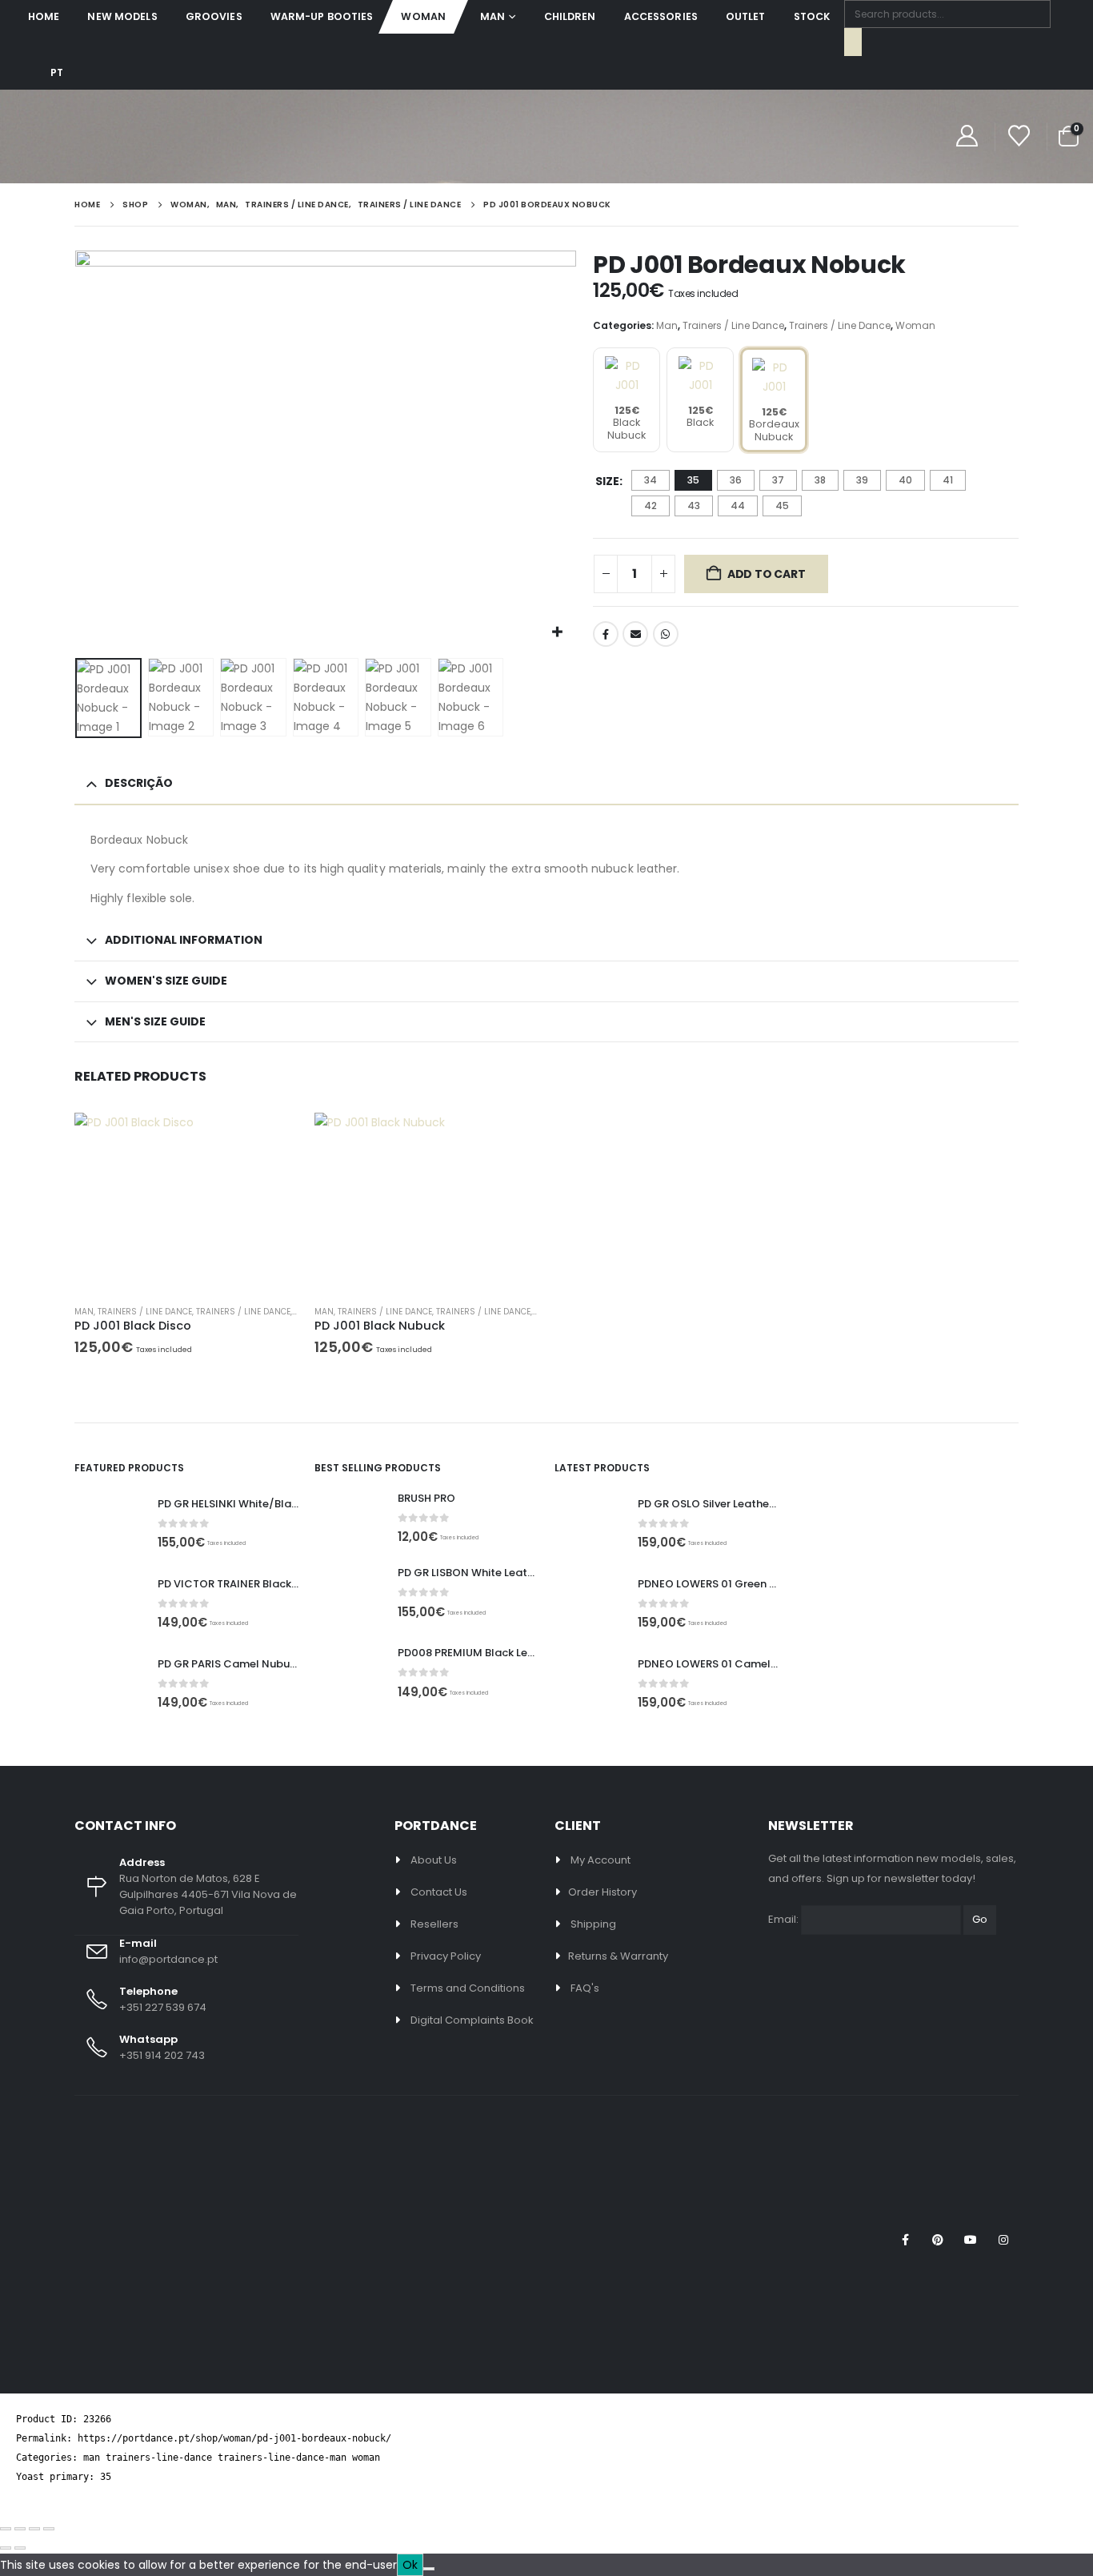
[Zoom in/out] (6, 2529)
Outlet (746, 16)
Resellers (434, 1924)
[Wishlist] (1019, 136)
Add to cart (767, 574)
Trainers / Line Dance (733, 325)
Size (607, 481)
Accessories (661, 16)
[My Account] (967, 136)
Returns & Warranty (618, 1956)
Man (492, 16)
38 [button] (820, 480)
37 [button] (778, 480)
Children (570, 16)
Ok (410, 2565)
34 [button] (651, 480)
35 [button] (693, 480)
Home (44, 16)
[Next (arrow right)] (20, 2548)
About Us (434, 1860)
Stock (812, 16)
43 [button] (694, 506)
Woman (423, 16)
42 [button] (651, 506)
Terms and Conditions (468, 1988)
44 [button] (738, 506)
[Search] (853, 42)
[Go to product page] (186, 1202)
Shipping (593, 1924)
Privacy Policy (446, 1956)
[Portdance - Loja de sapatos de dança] (83, 136)
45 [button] (782, 506)
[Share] (34, 2529)
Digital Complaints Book (472, 2020)
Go (980, 1919)
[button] (78, 451)
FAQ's (585, 1988)
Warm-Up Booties (322, 16)
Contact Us (439, 1892)
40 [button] (905, 480)
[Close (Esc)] (49, 2529)
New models (122, 16)
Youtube (971, 2240)
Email (635, 634)
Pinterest (938, 2240)
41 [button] (948, 480)
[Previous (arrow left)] (6, 2548)
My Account (601, 1860)
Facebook (606, 634)
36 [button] (736, 480)
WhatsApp (666, 634)
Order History (603, 1892)
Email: (783, 1919)
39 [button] (862, 480)
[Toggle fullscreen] (20, 2529)
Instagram (1003, 2240)
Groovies (214, 16)
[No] (429, 2569)
